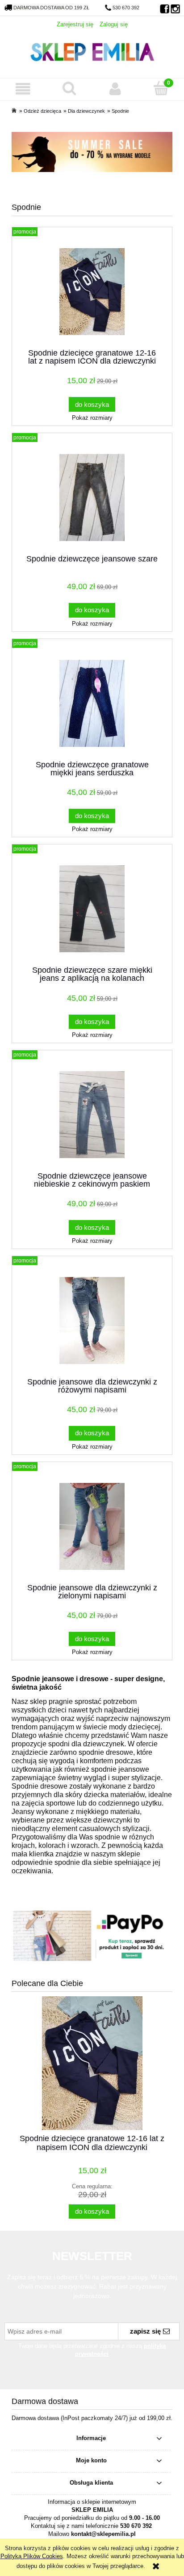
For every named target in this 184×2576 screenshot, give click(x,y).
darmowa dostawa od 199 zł (51, 8)
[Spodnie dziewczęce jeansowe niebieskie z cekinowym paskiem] (92, 1115)
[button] (23, 89)
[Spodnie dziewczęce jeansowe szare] (92, 498)
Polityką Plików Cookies (32, 2556)
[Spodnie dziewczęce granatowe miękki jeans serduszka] (92, 703)
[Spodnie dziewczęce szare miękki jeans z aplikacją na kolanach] (92, 909)
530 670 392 (126, 8)
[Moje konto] (115, 89)
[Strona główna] (92, 51)
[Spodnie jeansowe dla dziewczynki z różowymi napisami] (92, 1321)
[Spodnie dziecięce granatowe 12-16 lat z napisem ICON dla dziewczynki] (92, 292)
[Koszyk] (161, 88)
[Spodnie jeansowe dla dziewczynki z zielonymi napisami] (92, 1526)
